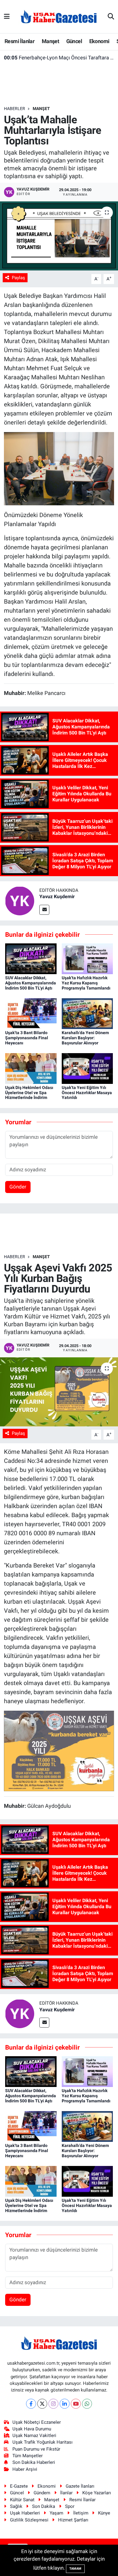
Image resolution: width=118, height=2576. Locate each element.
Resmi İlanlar (20, 41)
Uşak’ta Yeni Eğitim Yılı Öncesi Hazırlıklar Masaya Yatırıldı (87, 1093)
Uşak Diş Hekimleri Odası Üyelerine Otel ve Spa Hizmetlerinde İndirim (29, 1093)
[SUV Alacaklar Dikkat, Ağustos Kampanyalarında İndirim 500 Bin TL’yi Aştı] (31, 958)
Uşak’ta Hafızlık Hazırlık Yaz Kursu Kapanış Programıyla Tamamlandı (86, 983)
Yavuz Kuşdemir (57, 897)
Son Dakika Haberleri (34, 2462)
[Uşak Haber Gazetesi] (59, 16)
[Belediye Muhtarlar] (59, 468)
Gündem (42, 2493)
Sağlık (16, 2506)
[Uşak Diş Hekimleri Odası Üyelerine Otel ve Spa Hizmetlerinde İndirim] (31, 1068)
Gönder (18, 1187)
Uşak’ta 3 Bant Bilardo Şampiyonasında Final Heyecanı (27, 1038)
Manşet (50, 41)
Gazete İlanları (80, 2486)
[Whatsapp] (87, 2404)
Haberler (15, 109)
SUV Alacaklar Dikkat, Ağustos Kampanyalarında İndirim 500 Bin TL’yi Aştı (31, 983)
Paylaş (18, 278)
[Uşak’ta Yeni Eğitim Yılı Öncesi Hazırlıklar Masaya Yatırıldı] (87, 1068)
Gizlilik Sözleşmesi (29, 2520)
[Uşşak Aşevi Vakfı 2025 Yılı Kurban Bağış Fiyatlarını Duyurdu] (59, 1392)
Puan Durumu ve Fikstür (36, 2449)
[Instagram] (53, 2404)
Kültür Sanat (22, 2500)
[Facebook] (31, 2404)
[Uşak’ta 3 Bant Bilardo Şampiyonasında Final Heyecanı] (31, 1013)
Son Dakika (44, 2506)
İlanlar (66, 2493)
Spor (70, 2506)
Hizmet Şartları (73, 2520)
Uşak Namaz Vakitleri (34, 2436)
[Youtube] (76, 2404)
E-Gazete (19, 2486)
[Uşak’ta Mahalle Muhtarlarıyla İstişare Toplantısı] (59, 236)
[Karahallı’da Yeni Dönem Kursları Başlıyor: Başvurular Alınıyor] (87, 1013)
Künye (104, 2513)
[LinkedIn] (65, 2404)
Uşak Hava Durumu (32, 2429)
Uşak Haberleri (25, 2513)
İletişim (81, 2513)
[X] (42, 2404)
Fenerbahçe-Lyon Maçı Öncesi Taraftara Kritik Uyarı (59, 58)
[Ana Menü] (7, 16)
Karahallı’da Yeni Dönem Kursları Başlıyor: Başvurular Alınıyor (85, 1038)
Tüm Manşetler (28, 2456)
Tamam (75, 2569)
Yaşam (56, 2513)
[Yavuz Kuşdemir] (20, 900)
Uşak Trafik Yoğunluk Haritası (43, 2442)
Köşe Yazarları (97, 2493)
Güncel (74, 41)
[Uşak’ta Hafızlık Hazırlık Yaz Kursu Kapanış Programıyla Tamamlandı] (87, 958)
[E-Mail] (44, 910)
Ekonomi (99, 41)
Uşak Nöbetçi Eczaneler (37, 2422)
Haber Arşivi (25, 2469)
